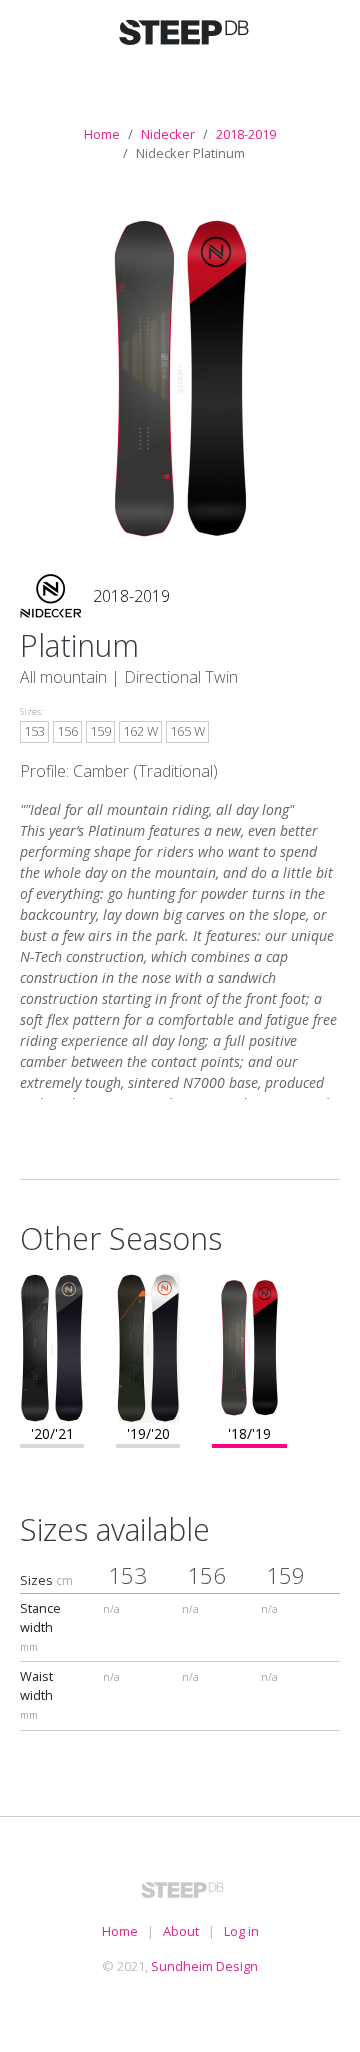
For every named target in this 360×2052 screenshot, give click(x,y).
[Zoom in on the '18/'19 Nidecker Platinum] (249, 1346)
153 (34, 731)
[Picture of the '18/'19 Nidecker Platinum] (180, 378)
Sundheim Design (204, 1966)
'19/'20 (148, 1433)
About (181, 1931)
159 (100, 731)
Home (102, 134)
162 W (140, 731)
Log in (241, 1931)
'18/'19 (249, 1433)
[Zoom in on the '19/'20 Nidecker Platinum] (148, 1346)
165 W (187, 731)
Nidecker (168, 134)
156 (67, 731)
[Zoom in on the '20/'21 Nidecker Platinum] (52, 1346)
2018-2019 (246, 134)
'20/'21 (52, 1433)
